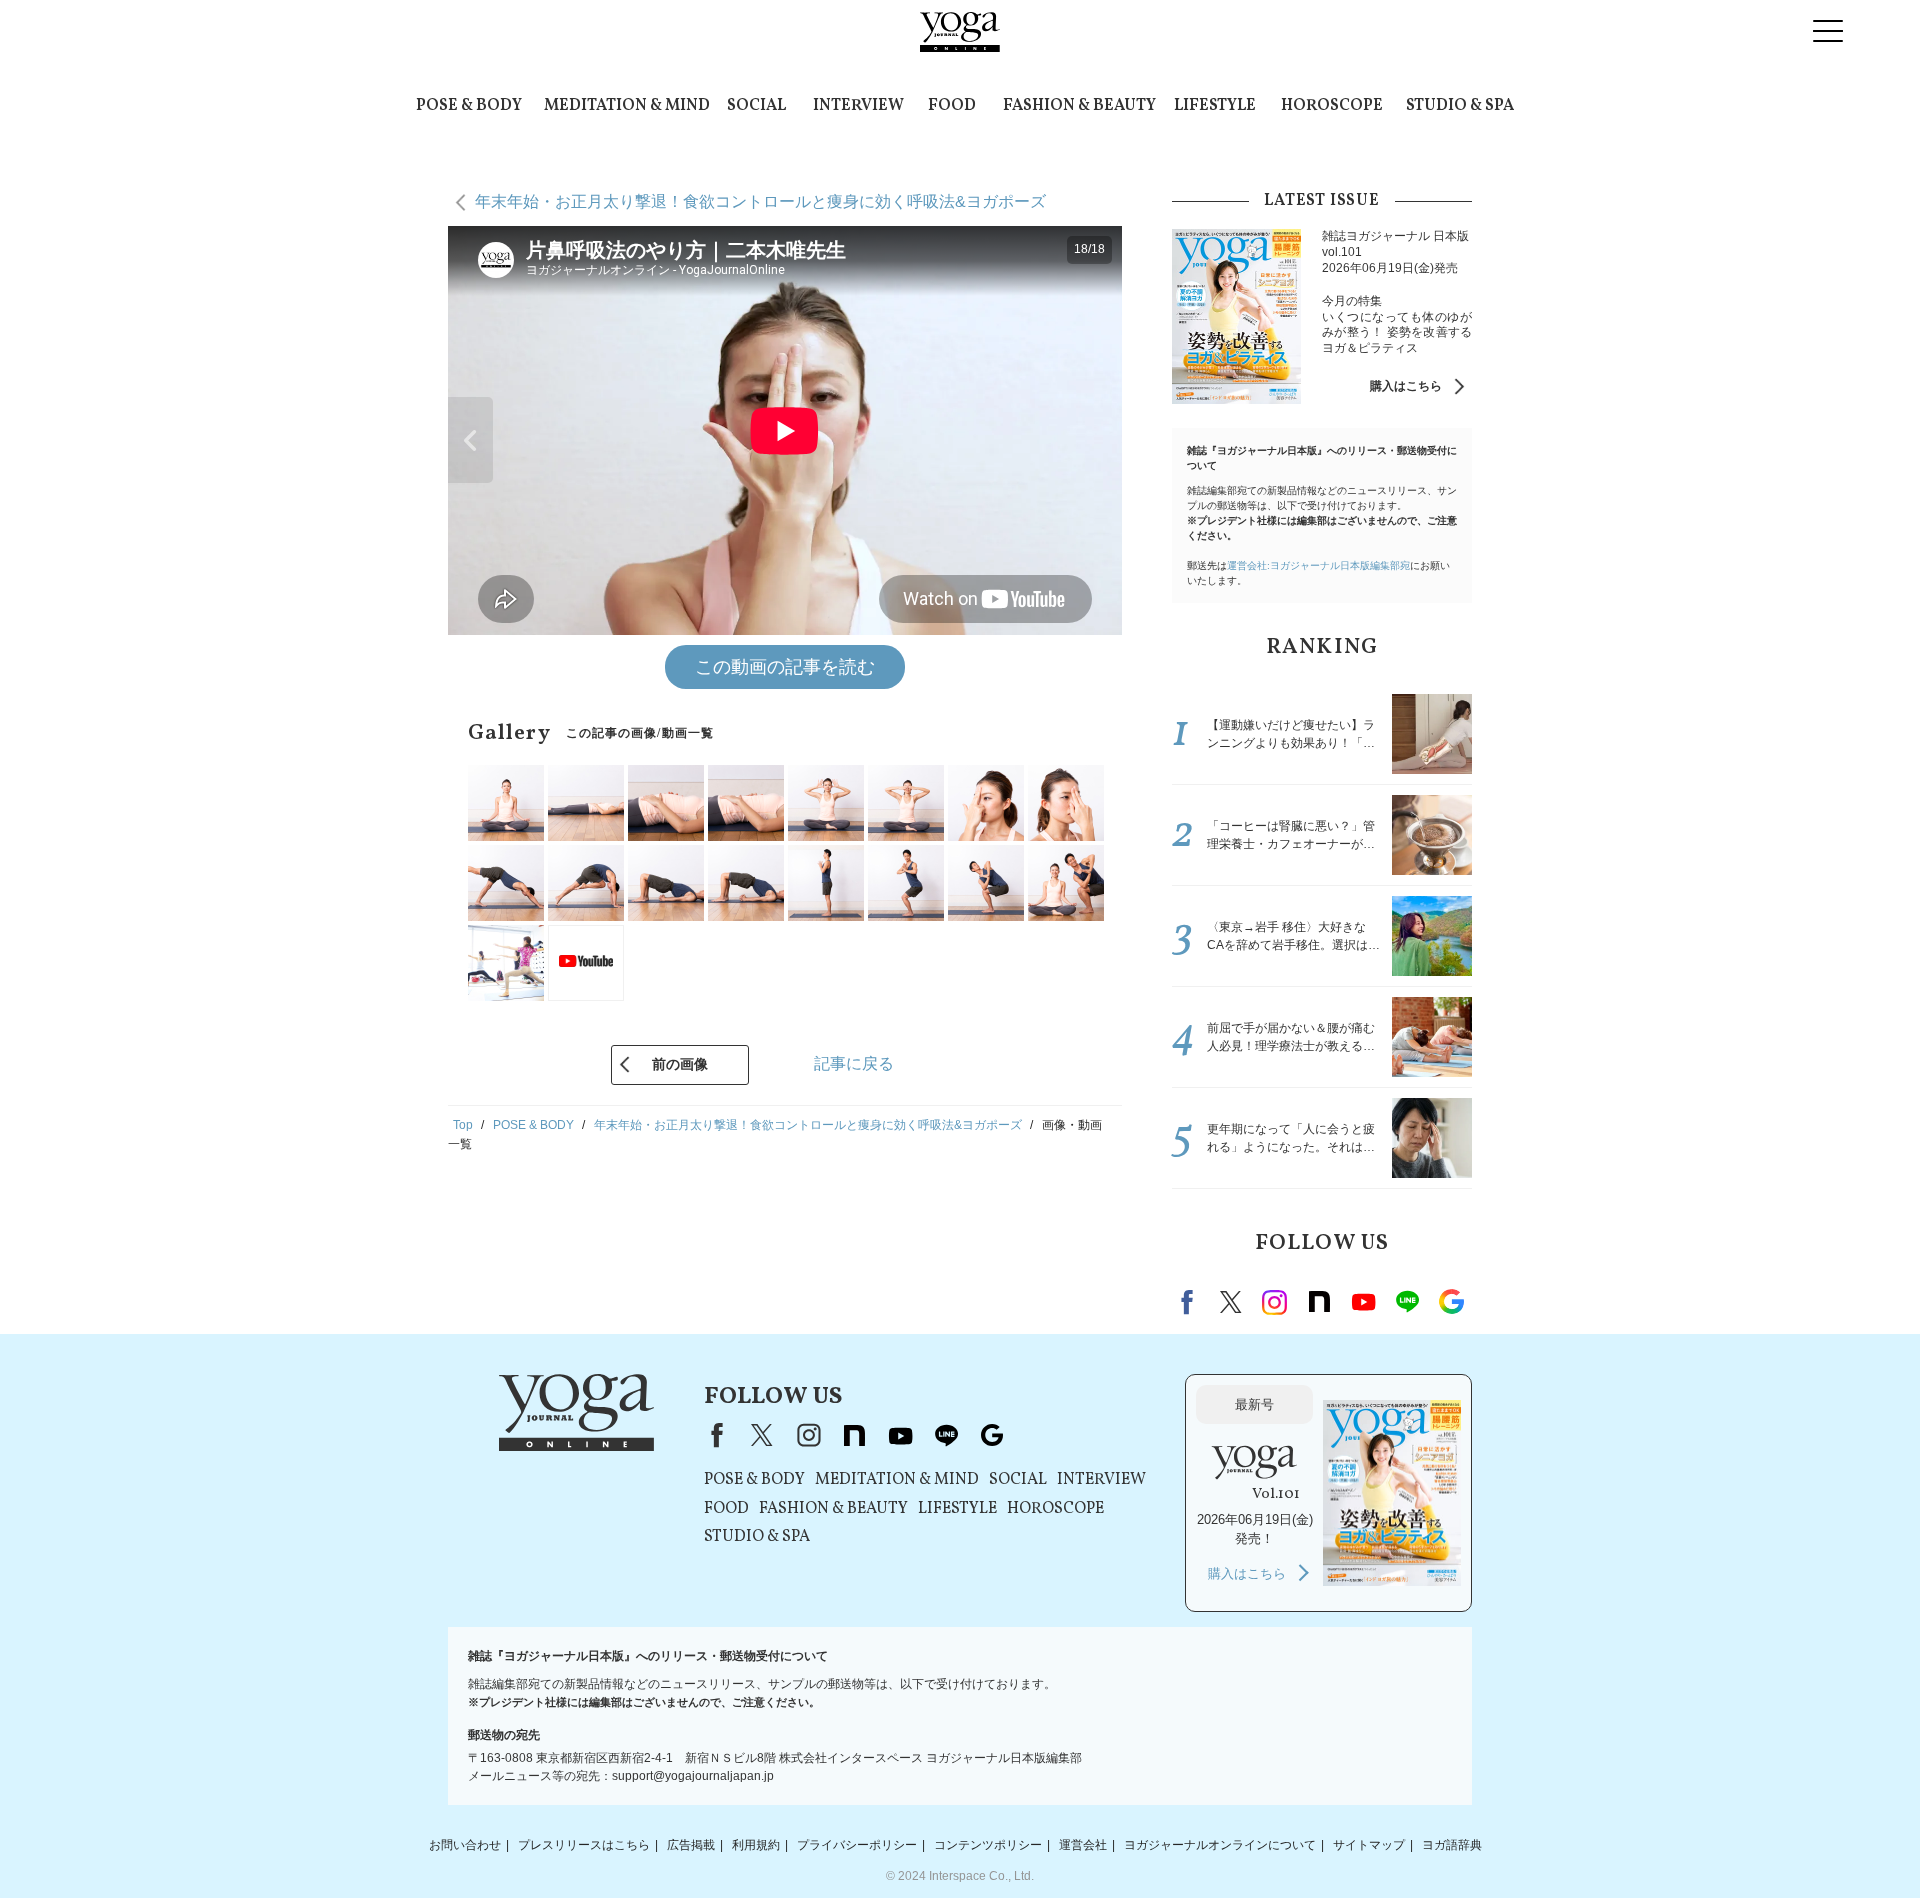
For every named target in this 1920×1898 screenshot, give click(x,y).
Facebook (1190, 1302)
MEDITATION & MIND (627, 106)
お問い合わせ (465, 1845)
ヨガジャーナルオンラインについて (1220, 1845)
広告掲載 (691, 1845)
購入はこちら (1406, 386)
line (1407, 1302)
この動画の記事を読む (785, 667)
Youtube (1363, 1302)
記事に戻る (854, 1063)
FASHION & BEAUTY (1079, 106)
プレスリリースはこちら (584, 1845)
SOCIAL (756, 106)
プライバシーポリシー (857, 1845)
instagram (1275, 1302)
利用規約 (756, 1845)
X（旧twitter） (1231, 1302)
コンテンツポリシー (988, 1845)
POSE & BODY (469, 106)
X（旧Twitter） (762, 1435)
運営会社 (1083, 1845)
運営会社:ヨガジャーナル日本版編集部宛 (1318, 565)
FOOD (952, 106)
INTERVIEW (858, 106)
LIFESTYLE (1215, 106)
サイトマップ (1369, 1845)
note (1319, 1302)
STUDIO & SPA (1460, 106)
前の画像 (680, 1064)
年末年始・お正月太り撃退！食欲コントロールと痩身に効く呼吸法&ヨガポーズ (760, 201)
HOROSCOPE (1332, 106)
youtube (900, 1435)
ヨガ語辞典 (1452, 1845)
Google (1451, 1302)
